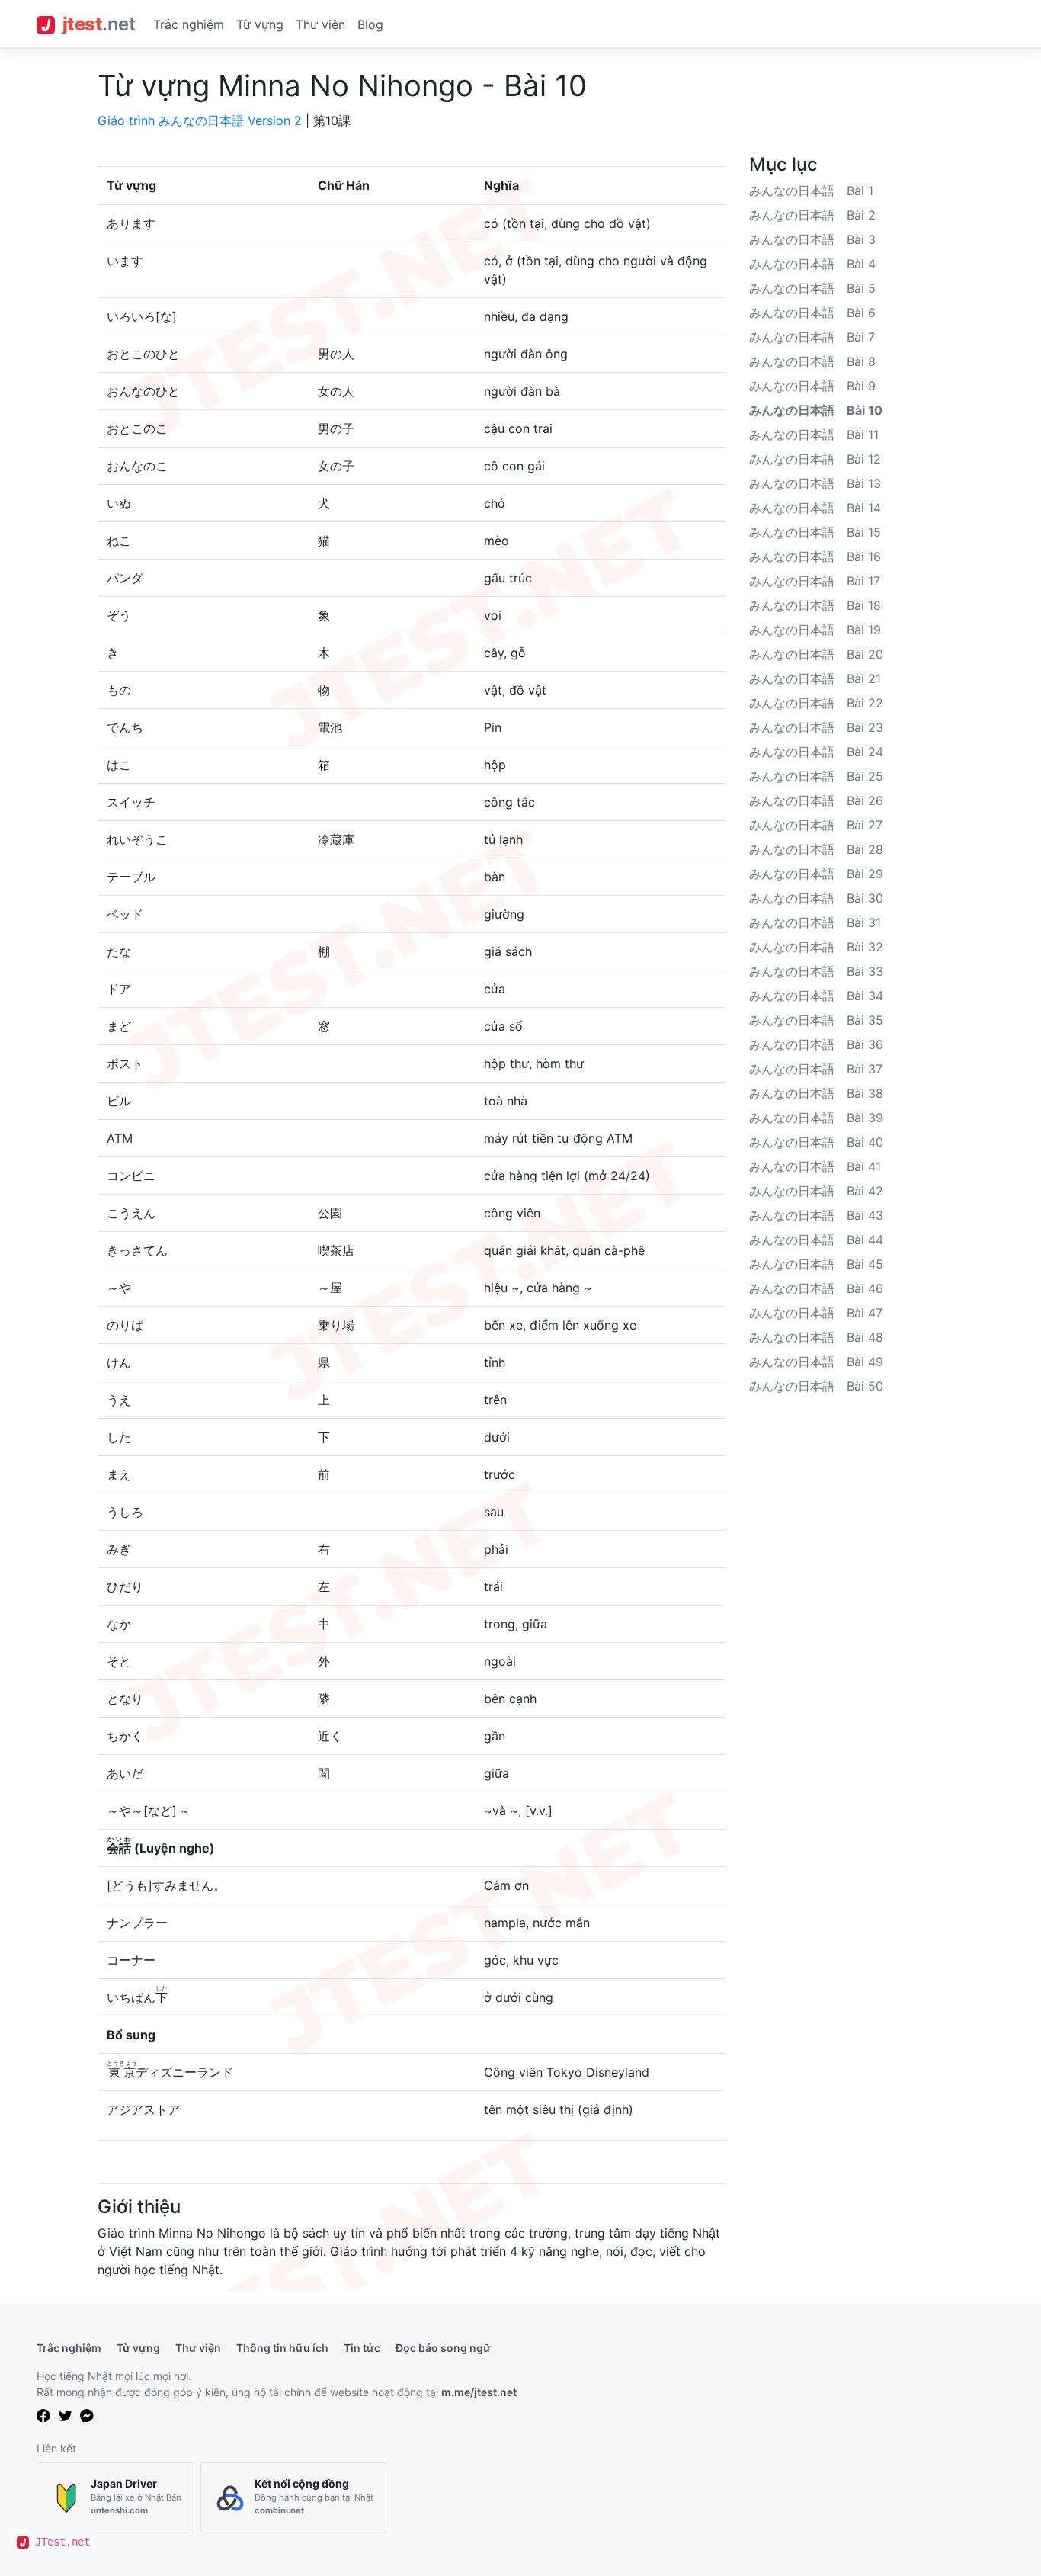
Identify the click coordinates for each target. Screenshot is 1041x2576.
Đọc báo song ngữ (443, 2348)
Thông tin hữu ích (282, 2348)
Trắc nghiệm (189, 24)
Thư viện (320, 24)
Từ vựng (260, 24)
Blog (370, 24)
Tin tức (362, 2348)
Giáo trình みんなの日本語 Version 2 (200, 120)
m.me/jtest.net (479, 2392)
